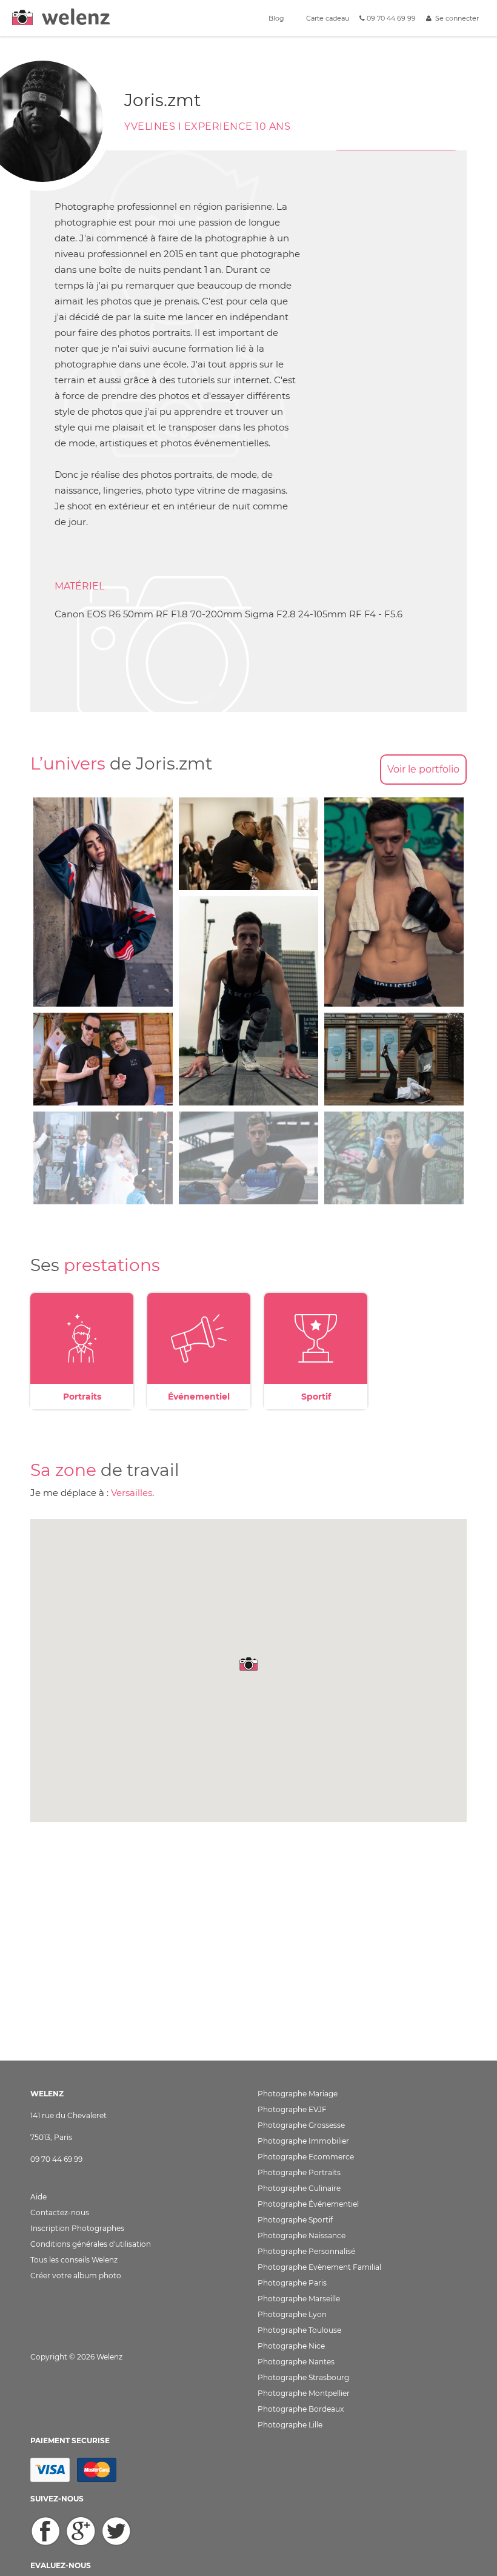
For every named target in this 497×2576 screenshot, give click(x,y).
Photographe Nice (291, 2346)
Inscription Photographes (77, 2228)
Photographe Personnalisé (306, 2251)
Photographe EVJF (292, 2109)
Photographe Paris (292, 2283)
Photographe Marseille (299, 2299)
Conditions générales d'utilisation (91, 2244)
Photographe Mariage (298, 2094)
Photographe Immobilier (303, 2141)
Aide (38, 2197)
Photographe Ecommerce (306, 2157)
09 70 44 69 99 (390, 18)
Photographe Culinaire (299, 2188)
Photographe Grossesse (301, 2125)
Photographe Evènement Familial (319, 2267)
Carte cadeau (327, 18)
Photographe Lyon (292, 2314)
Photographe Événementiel (308, 2204)
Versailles (132, 1493)
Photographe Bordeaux (301, 2409)
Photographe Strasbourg (303, 2377)
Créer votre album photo (76, 2276)
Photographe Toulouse (299, 2330)
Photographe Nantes (296, 2362)
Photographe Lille (290, 2425)
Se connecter (455, 18)
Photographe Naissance (302, 2236)
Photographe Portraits (299, 2172)
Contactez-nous (60, 2212)
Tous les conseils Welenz (74, 2260)
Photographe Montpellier (304, 2393)
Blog (275, 18)
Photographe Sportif (295, 2220)
